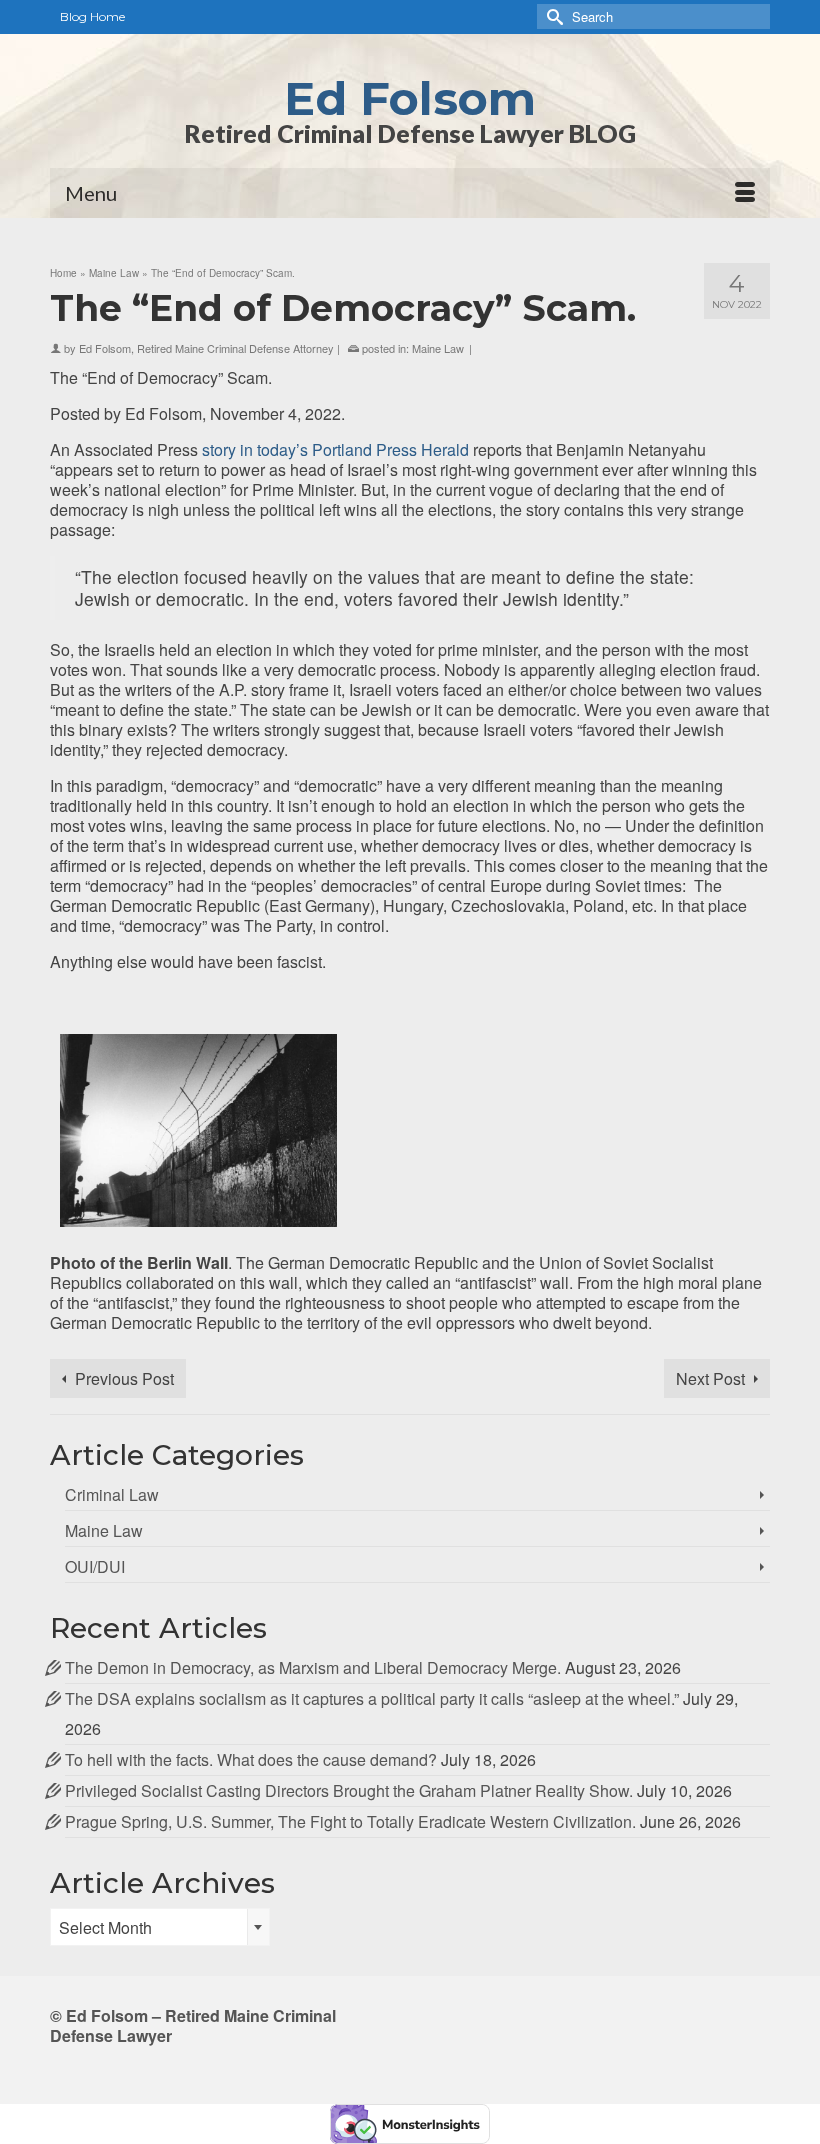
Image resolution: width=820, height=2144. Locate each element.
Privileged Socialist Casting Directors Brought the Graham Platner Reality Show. (349, 1790)
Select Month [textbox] (105, 1927)
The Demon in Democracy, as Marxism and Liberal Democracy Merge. (313, 1667)
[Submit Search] (552, 16)
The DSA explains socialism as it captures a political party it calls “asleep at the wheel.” (372, 1698)
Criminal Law (112, 1494)
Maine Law (438, 348)
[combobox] (160, 1927)
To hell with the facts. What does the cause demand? (251, 1759)
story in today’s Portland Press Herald (335, 449)
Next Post (710, 1378)
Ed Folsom (410, 98)
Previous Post (124, 1378)
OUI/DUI (95, 1566)
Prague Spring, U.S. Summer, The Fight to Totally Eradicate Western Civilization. (350, 1821)
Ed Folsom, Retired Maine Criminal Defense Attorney (206, 348)
